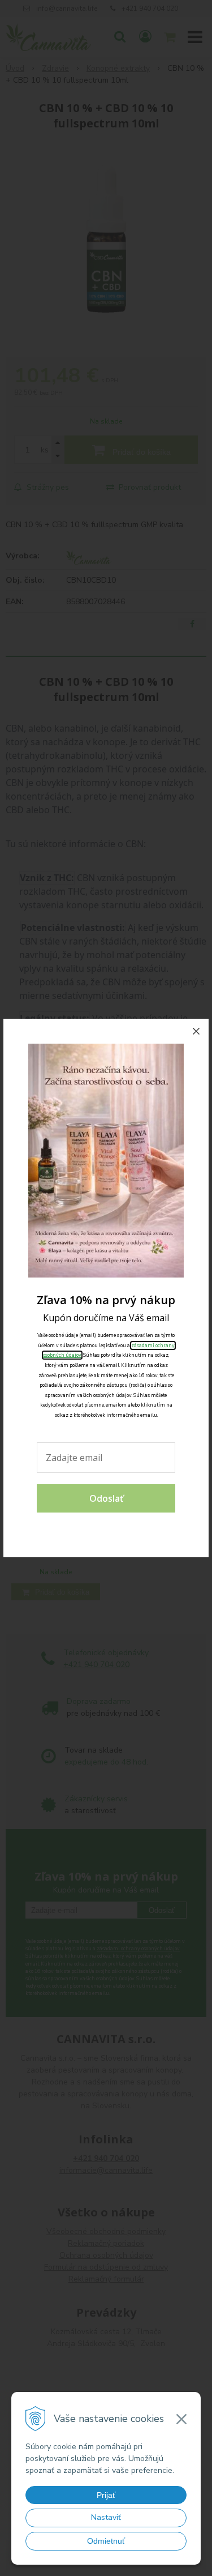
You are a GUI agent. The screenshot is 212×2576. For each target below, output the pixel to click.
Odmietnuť (106, 2541)
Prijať (106, 2495)
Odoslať (106, 1498)
